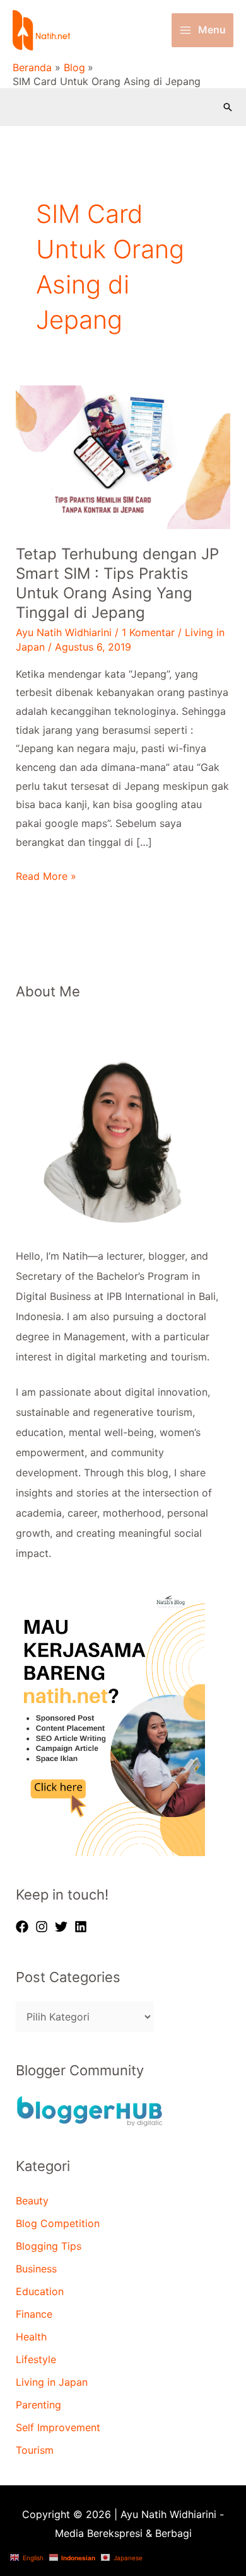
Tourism (35, 2450)
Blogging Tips (49, 2246)
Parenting (38, 2405)
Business (36, 2269)
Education (40, 2291)
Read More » (46, 876)
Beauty (32, 2201)
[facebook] (24, 1927)
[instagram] (44, 1927)
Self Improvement (58, 2427)
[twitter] (63, 1927)
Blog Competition (58, 2223)
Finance (34, 2314)
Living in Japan (52, 2382)
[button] (228, 107)
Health (31, 2337)
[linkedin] (83, 1927)
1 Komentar (148, 632)
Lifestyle (36, 2359)
